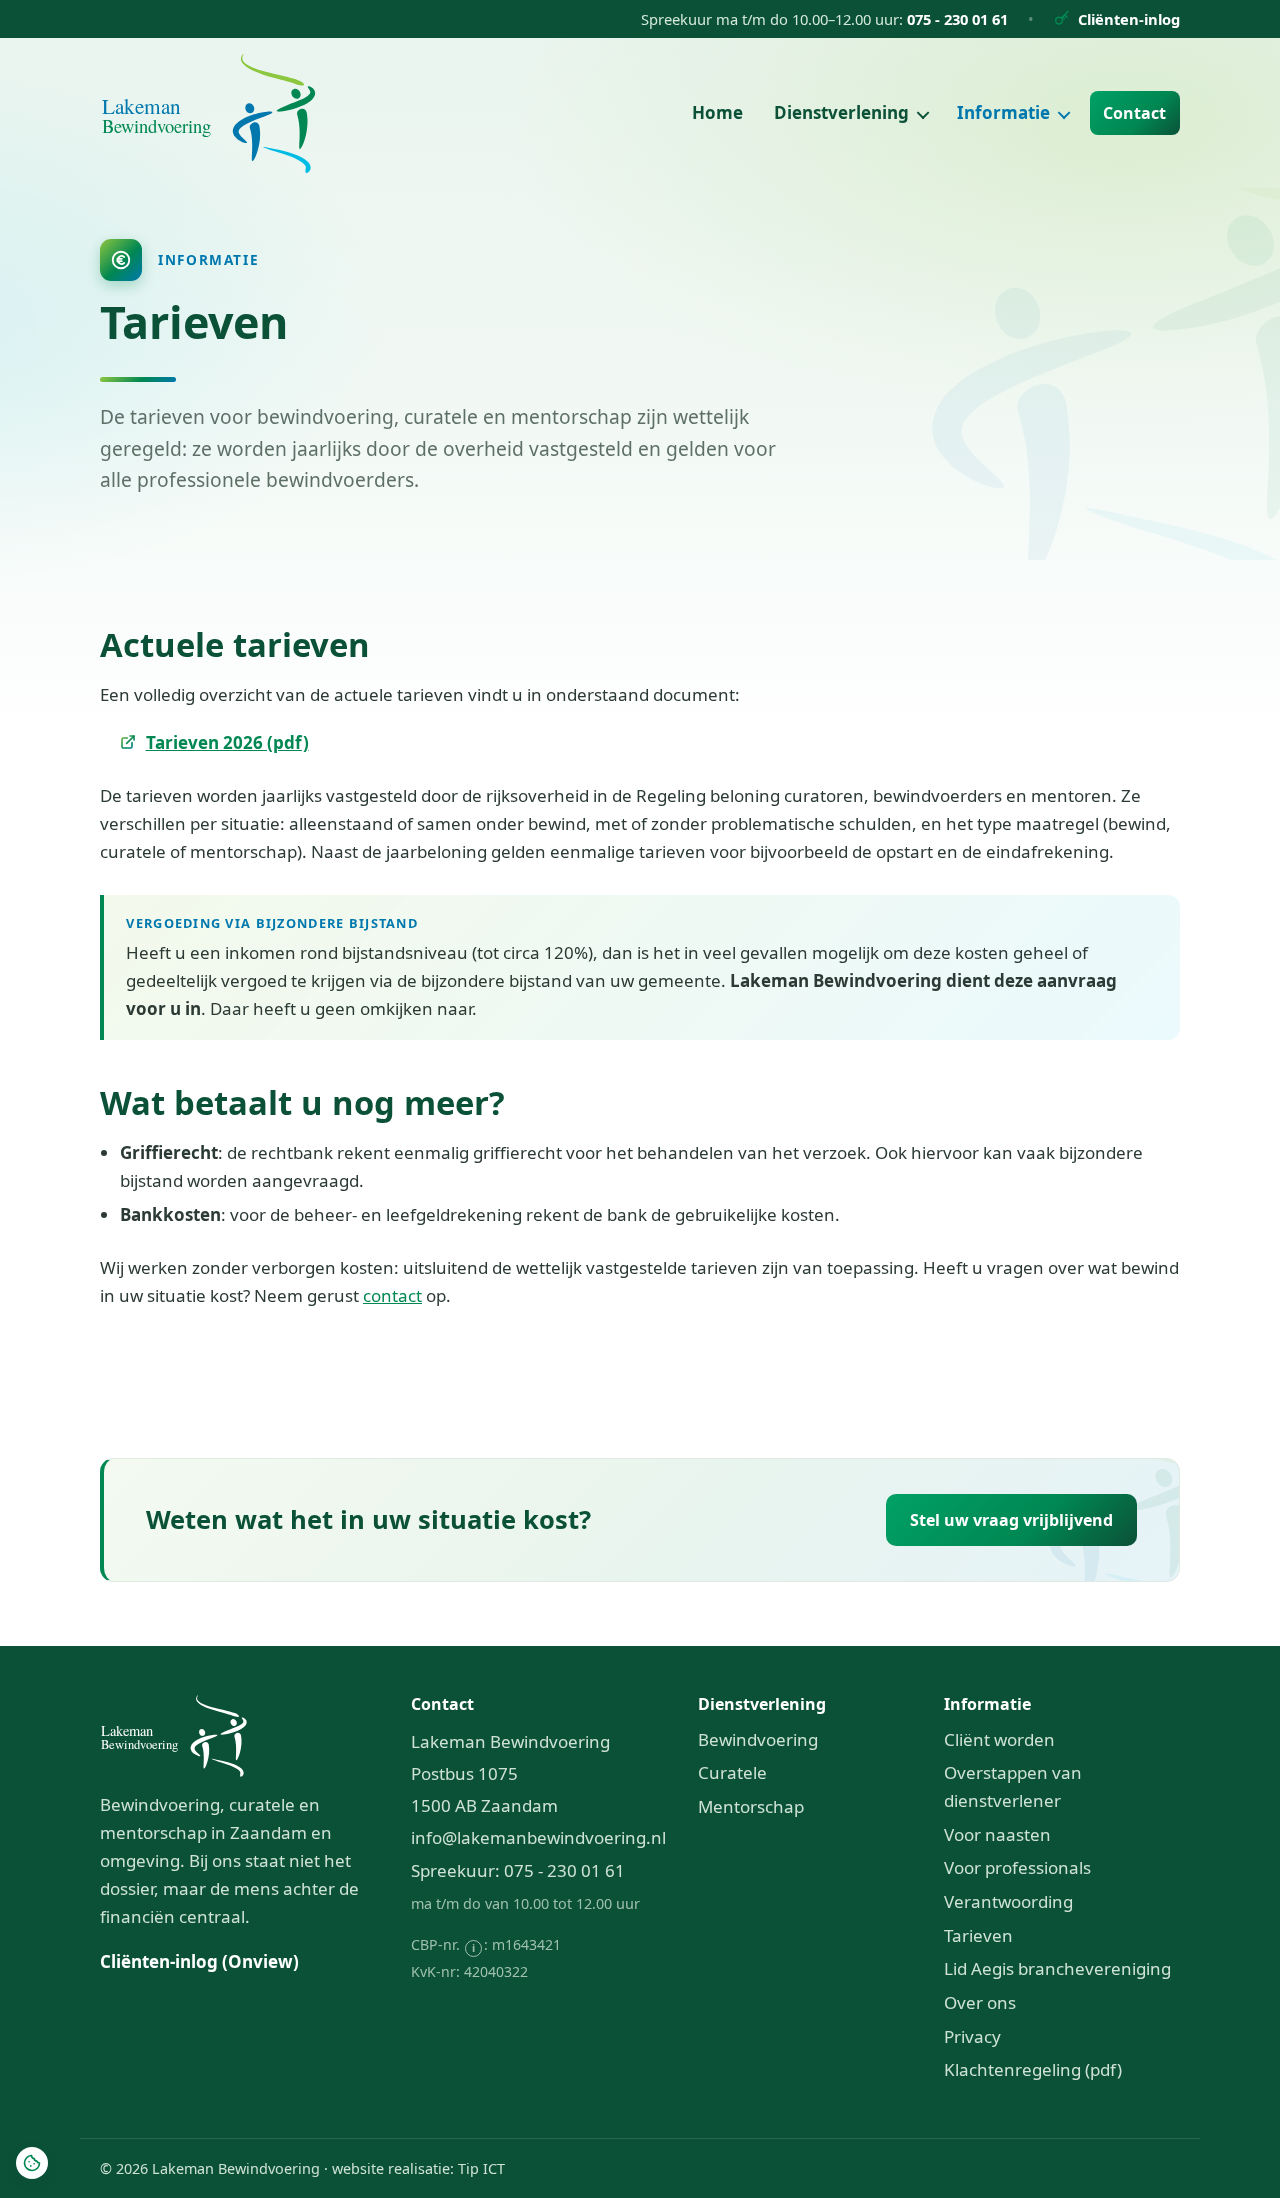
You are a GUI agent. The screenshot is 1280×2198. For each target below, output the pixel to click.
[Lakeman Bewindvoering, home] (208, 113)
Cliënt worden (999, 1739)
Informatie (1005, 112)
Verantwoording (1008, 1901)
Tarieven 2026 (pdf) (227, 742)
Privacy (972, 2036)
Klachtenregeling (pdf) (1033, 2069)
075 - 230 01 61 (957, 19)
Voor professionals (1017, 1867)
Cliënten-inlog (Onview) (199, 1961)
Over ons (980, 2002)
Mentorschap (751, 1806)
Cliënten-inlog (1129, 19)
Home (717, 112)
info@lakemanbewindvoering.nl (538, 1837)
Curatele (732, 1772)
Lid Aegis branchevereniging (1057, 1968)
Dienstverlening (843, 112)
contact (392, 1295)
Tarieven (978, 1935)
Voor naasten (997, 1834)
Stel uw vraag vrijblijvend (1011, 1520)
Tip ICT (481, 2168)
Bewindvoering (758, 1739)
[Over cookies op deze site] (32, 2163)
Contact (1134, 113)
